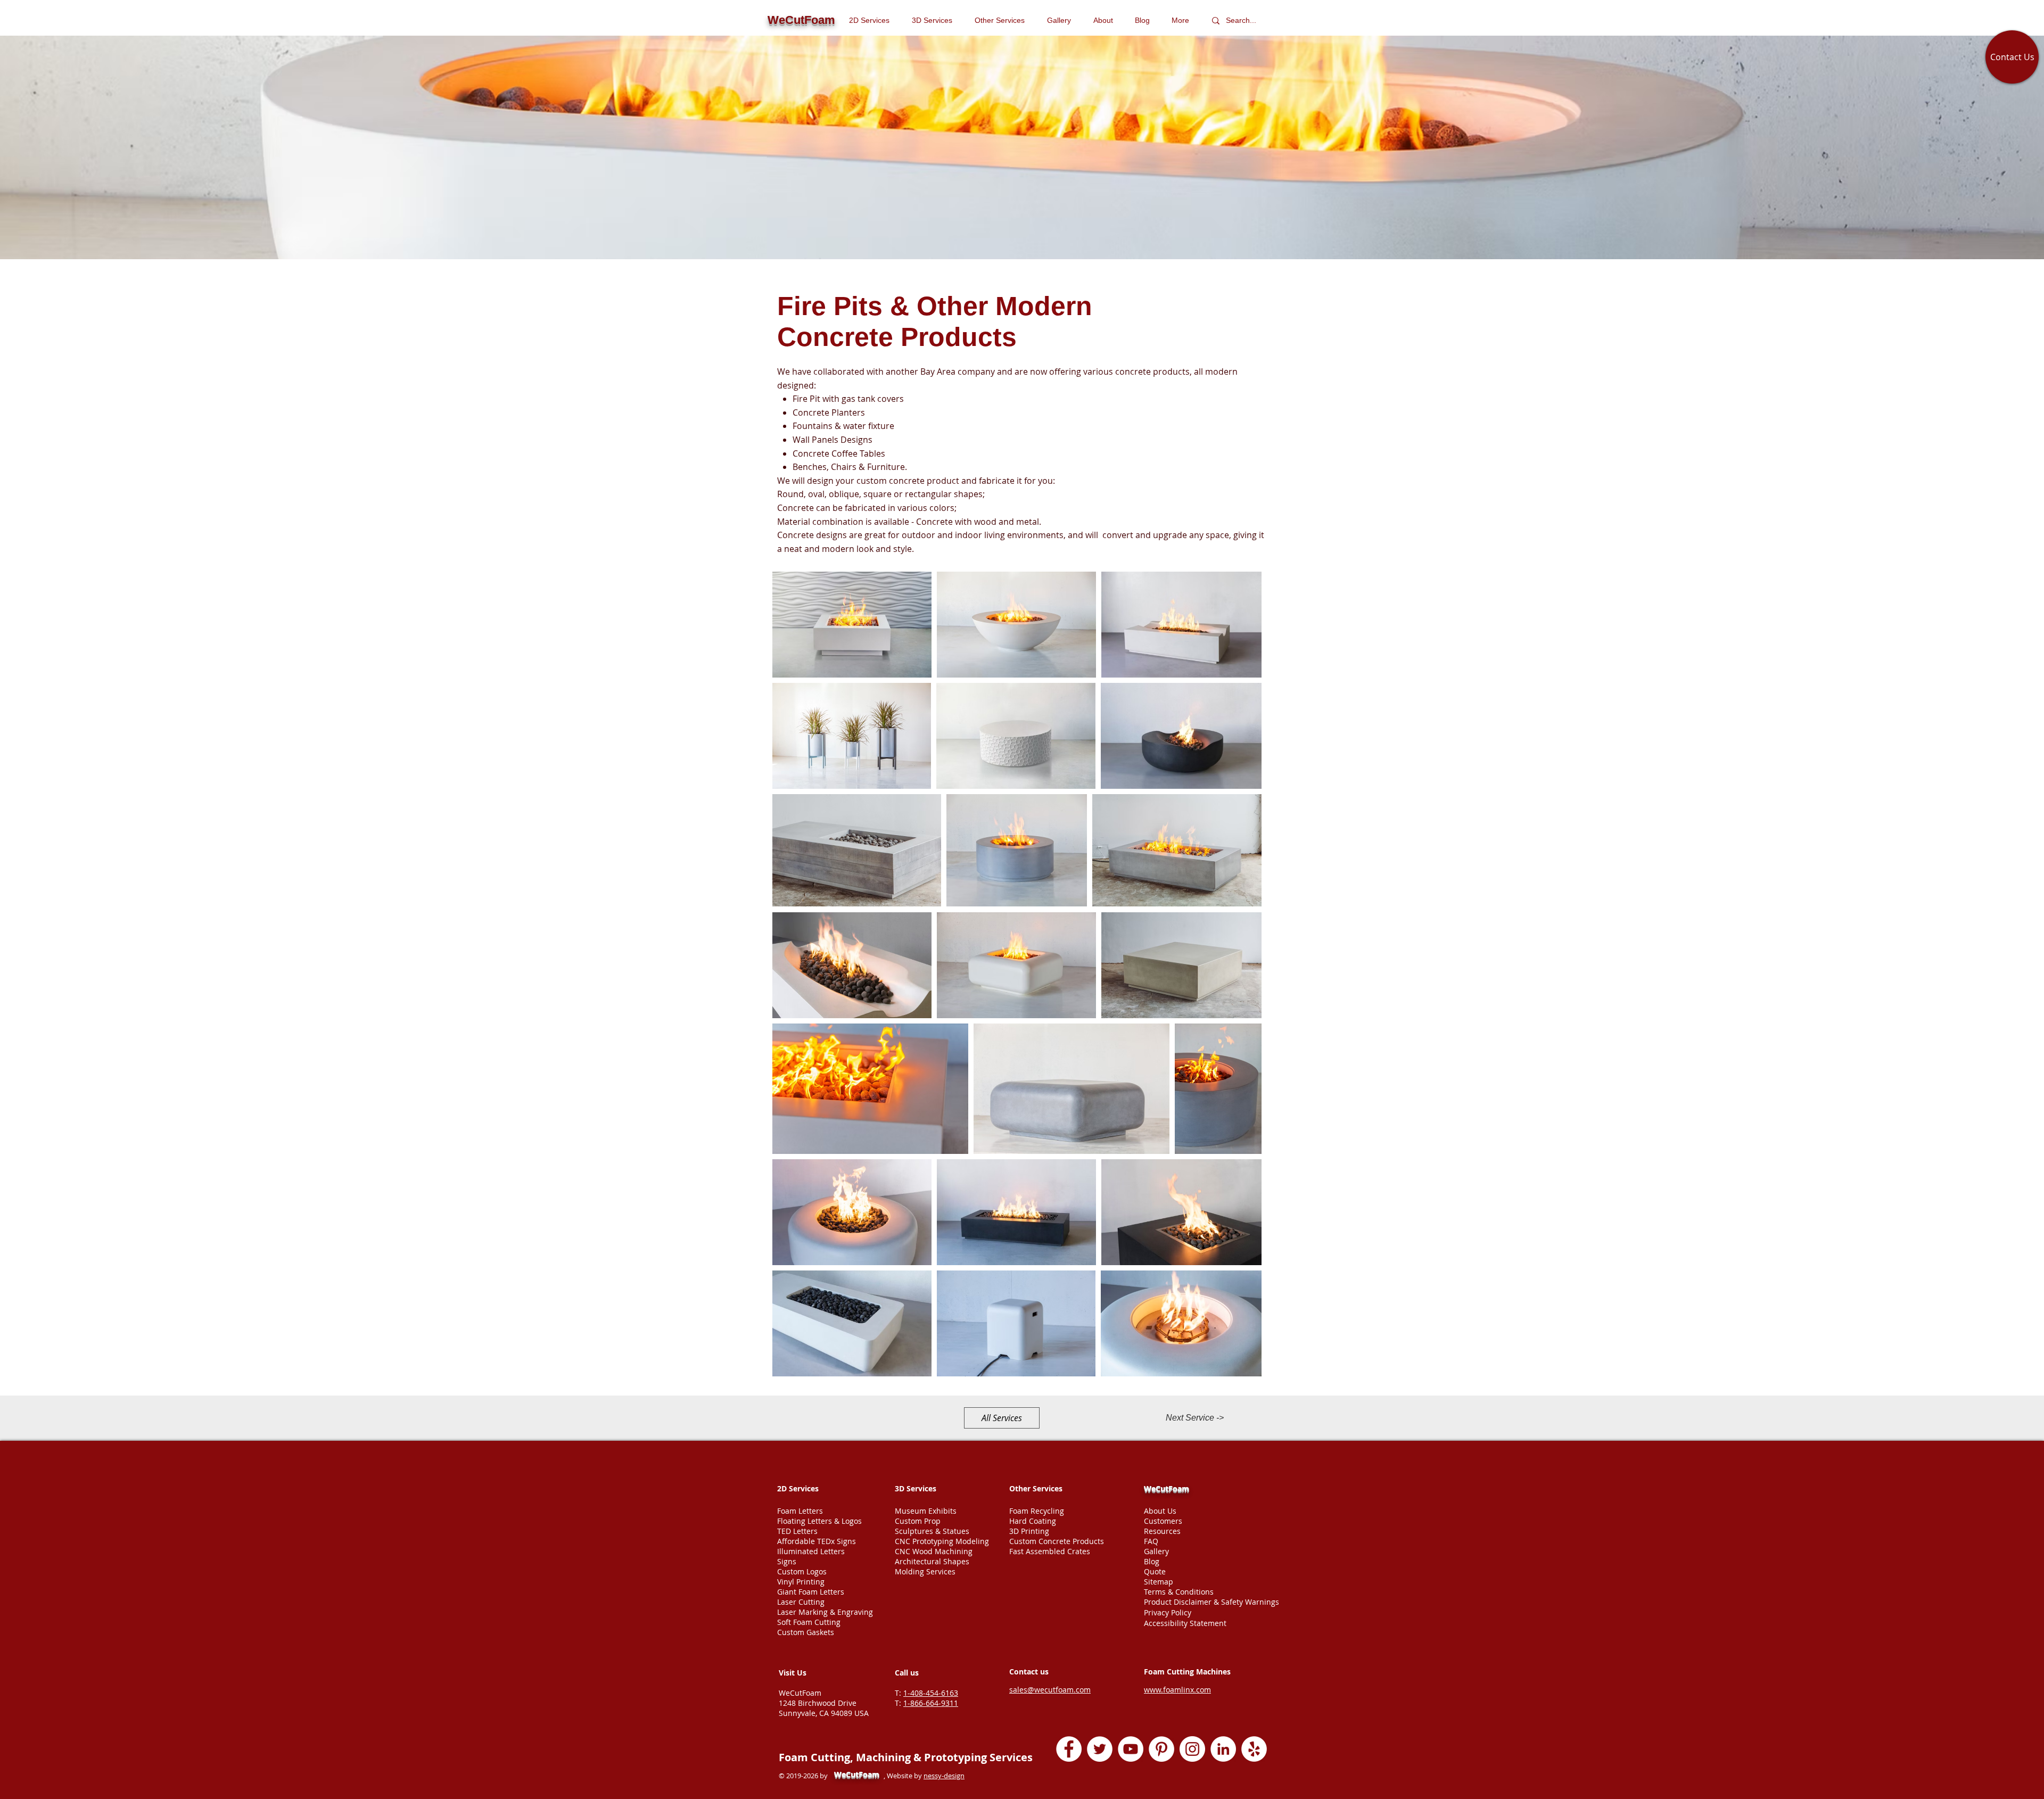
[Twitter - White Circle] (1100, 1749)
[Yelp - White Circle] (1254, 1749)
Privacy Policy (1168, 1612)
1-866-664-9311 (931, 1703)
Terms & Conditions (1179, 1592)
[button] (1003, 20)
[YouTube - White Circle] (1131, 1749)
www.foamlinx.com (1177, 1690)
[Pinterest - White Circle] (1161, 1749)
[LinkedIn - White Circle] (1223, 1749)
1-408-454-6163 (931, 1693)
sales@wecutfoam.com (1050, 1690)
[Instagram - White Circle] (1192, 1749)
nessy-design (944, 1776)
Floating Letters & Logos (819, 1521)
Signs (787, 1561)
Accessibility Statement (1185, 1623)
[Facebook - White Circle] (1069, 1749)
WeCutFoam (1167, 1488)
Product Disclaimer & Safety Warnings (1211, 1602)
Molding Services (925, 1571)
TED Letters (797, 1531)
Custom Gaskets (806, 1632)
